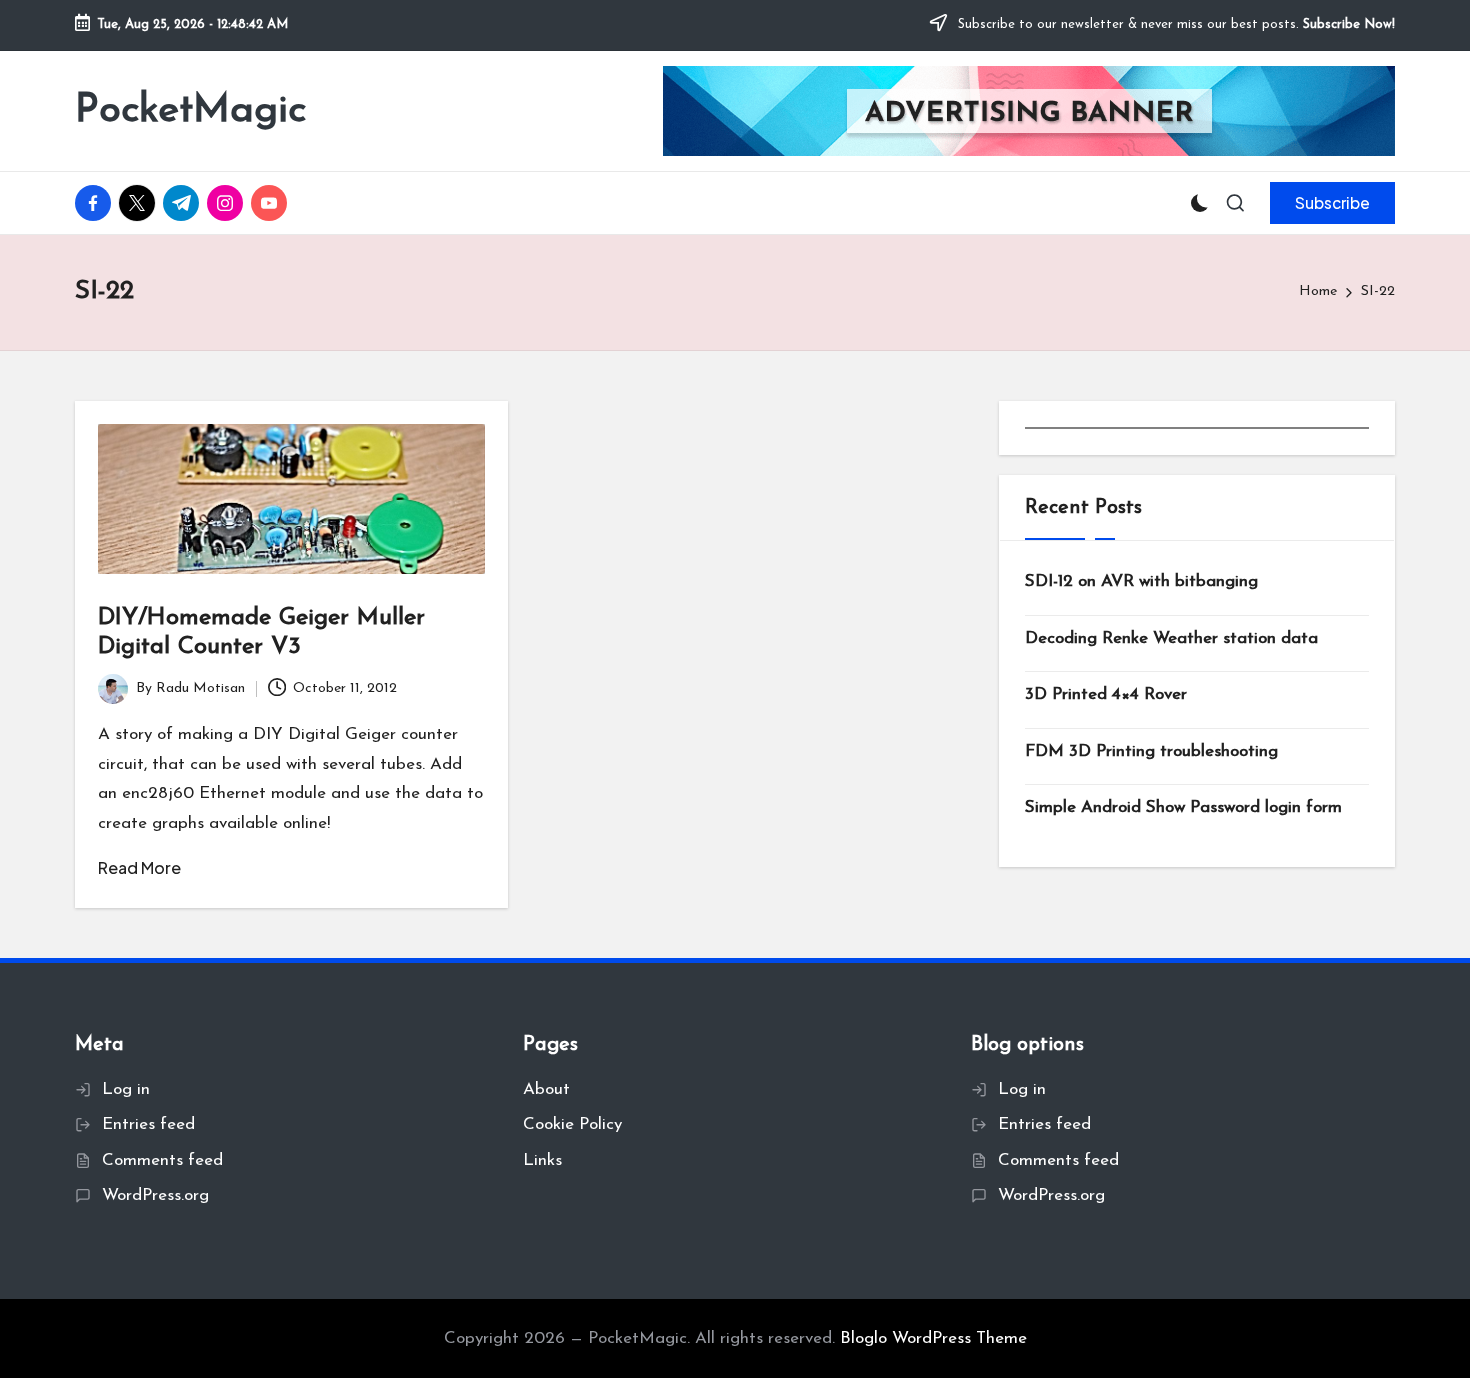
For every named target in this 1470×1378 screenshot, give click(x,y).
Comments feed (162, 1160)
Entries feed (148, 1124)
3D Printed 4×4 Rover (1106, 694)
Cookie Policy (572, 1124)
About (546, 1089)
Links (542, 1160)
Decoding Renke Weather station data (1171, 637)
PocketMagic (190, 111)
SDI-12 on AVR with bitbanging (1141, 581)
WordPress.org (155, 1195)
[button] (1332, 203)
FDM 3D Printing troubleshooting (1151, 750)
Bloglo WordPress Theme (933, 1338)
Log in (126, 1089)
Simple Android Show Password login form (1183, 807)
